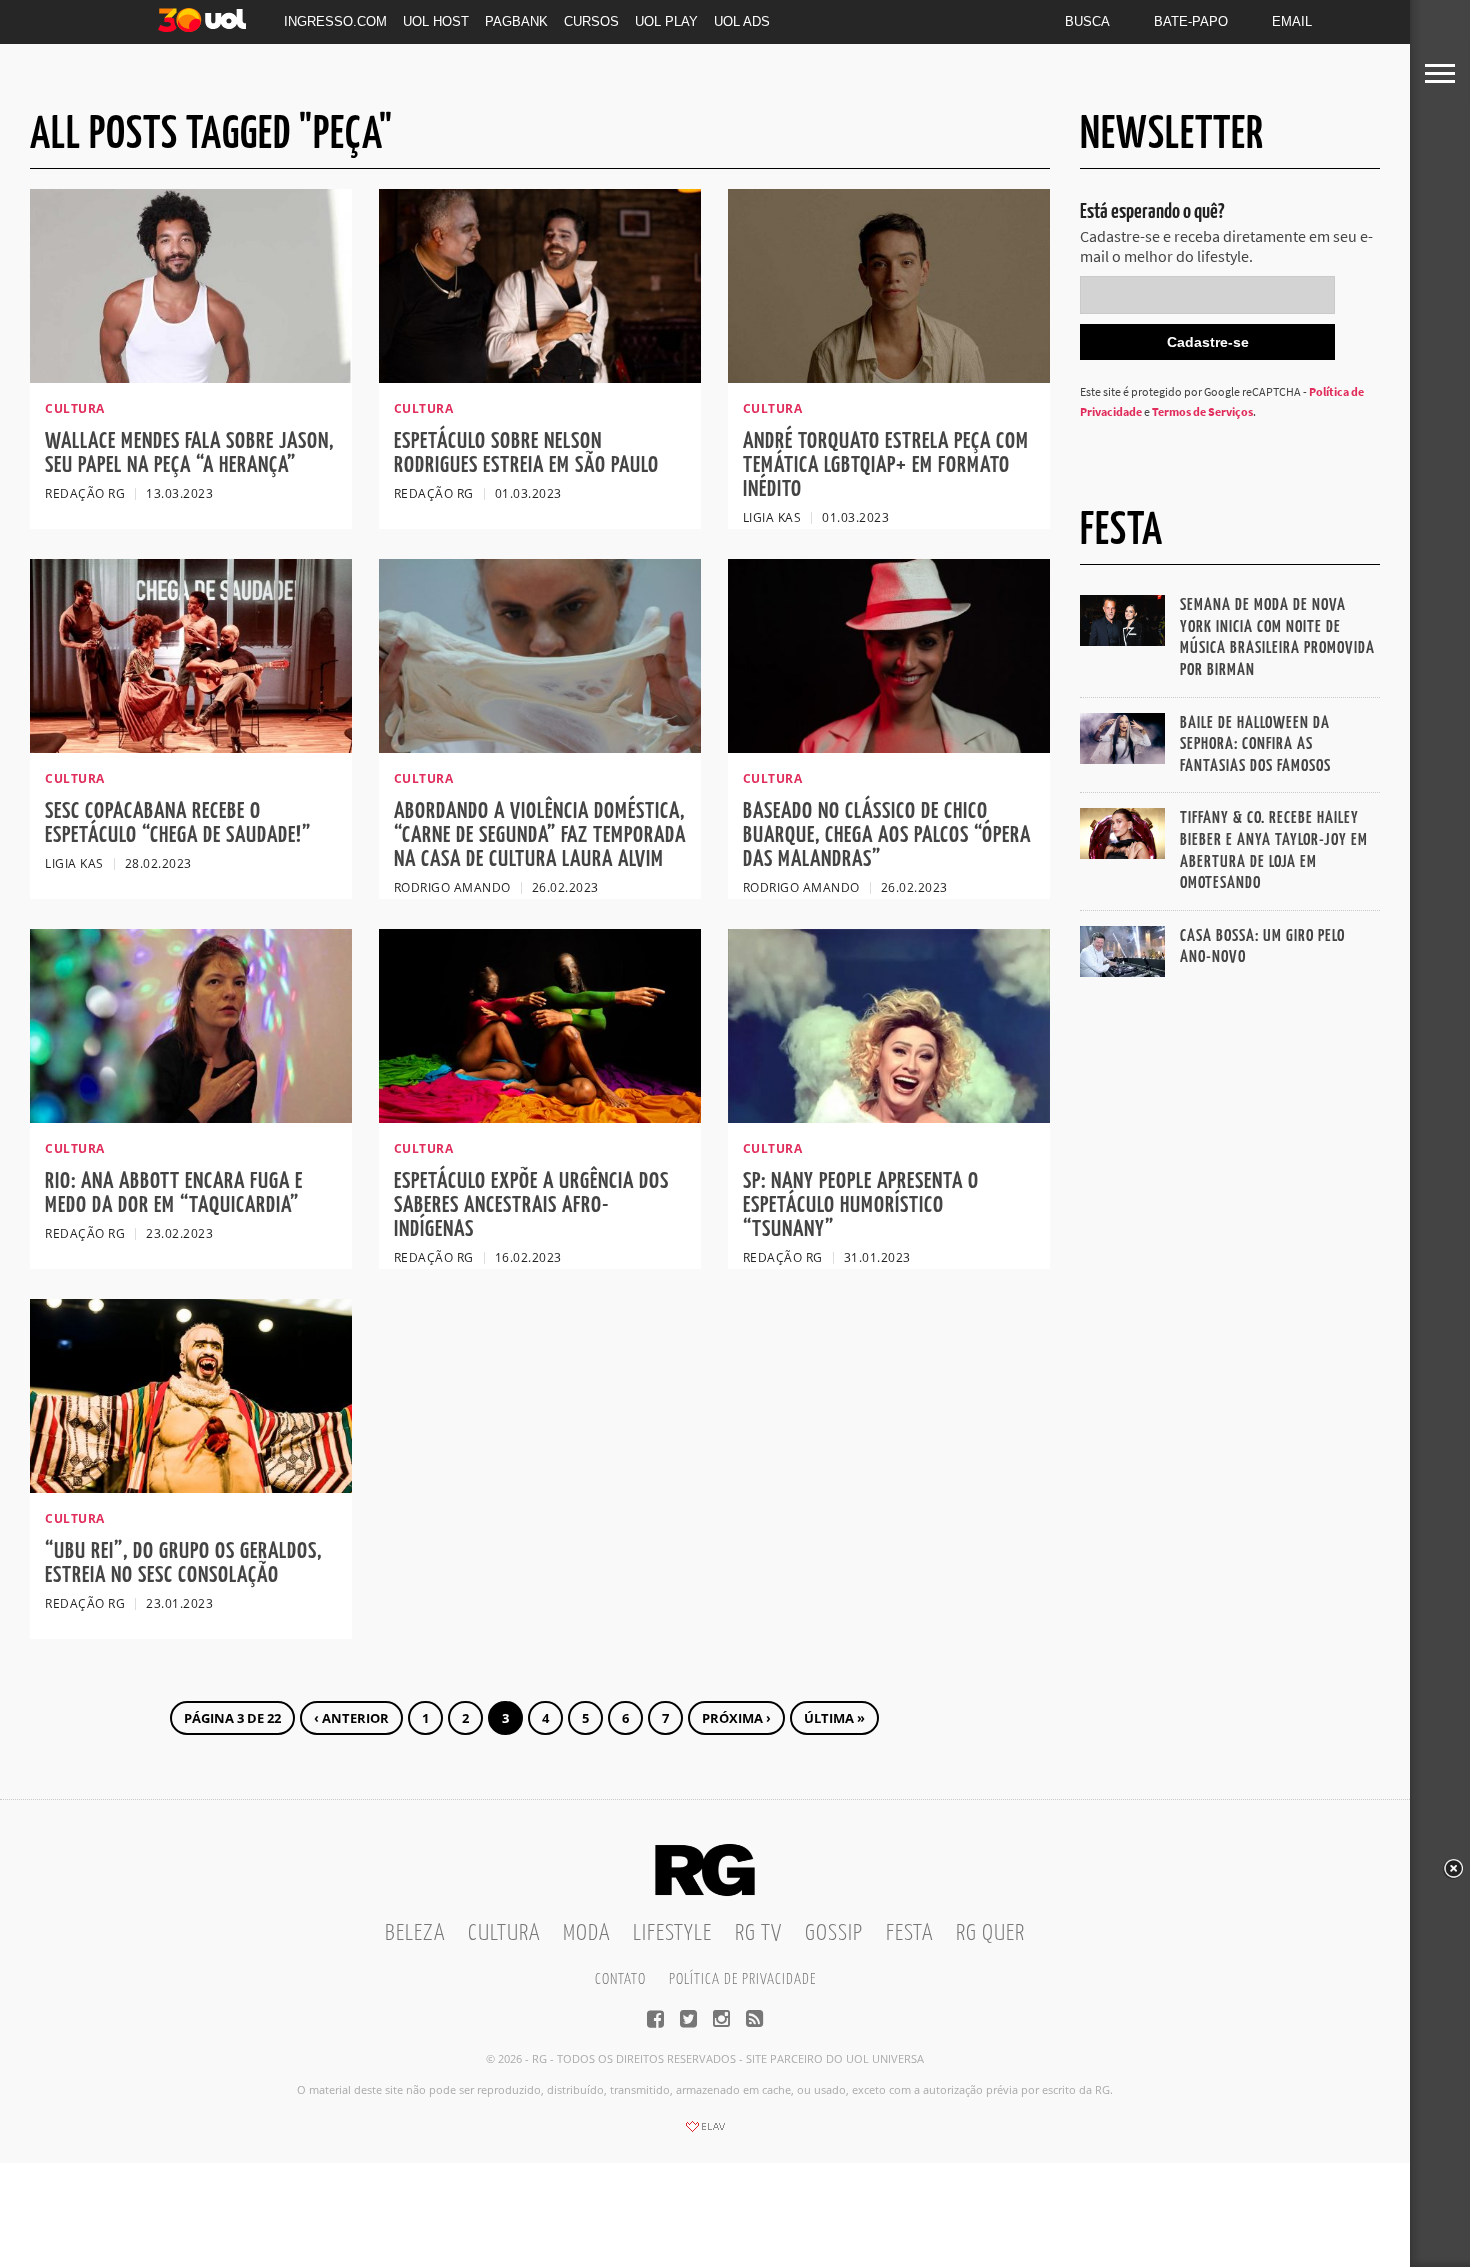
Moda (586, 1933)
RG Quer (990, 1933)
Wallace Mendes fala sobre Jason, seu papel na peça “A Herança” (189, 453)
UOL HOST (436, 21)
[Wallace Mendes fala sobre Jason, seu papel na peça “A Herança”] (191, 377)
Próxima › (736, 1718)
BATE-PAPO (1191, 21)
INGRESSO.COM (335, 21)
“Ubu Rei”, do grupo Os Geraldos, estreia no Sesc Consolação (183, 1563)
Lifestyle (672, 1933)
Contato (620, 1979)
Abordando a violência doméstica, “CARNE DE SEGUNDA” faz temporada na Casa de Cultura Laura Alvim (540, 835)
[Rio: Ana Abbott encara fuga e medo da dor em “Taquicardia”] (191, 1117)
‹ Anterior (351, 1718)
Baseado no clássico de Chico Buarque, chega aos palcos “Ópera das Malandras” (887, 835)
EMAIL (1292, 21)
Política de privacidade (742, 1979)
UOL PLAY (666, 21)
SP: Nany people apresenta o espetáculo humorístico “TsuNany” (861, 1205)
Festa (909, 1933)
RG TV (758, 1933)
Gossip (834, 1933)
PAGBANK (516, 21)
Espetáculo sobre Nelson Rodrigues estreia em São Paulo (526, 453)
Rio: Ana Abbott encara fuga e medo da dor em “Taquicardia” (174, 1193)
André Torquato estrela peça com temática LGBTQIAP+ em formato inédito (886, 465)
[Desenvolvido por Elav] (705, 2133)
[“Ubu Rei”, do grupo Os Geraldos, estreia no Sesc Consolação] (191, 1487)
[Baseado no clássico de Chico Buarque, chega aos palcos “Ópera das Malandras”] (889, 747)
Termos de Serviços (1202, 411)
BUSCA (1087, 21)
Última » (834, 1718)
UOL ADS (742, 21)
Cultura (504, 1933)
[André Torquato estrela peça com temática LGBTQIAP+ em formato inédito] (889, 377)
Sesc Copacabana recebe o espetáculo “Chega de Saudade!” (178, 823)
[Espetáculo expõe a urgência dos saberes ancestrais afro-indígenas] (540, 1117)
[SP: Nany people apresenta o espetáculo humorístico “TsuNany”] (889, 1117)
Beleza (415, 1933)
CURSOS (591, 21)
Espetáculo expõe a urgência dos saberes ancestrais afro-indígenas (531, 1205)
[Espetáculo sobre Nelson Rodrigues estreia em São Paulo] (540, 377)
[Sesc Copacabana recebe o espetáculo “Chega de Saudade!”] (191, 747)
